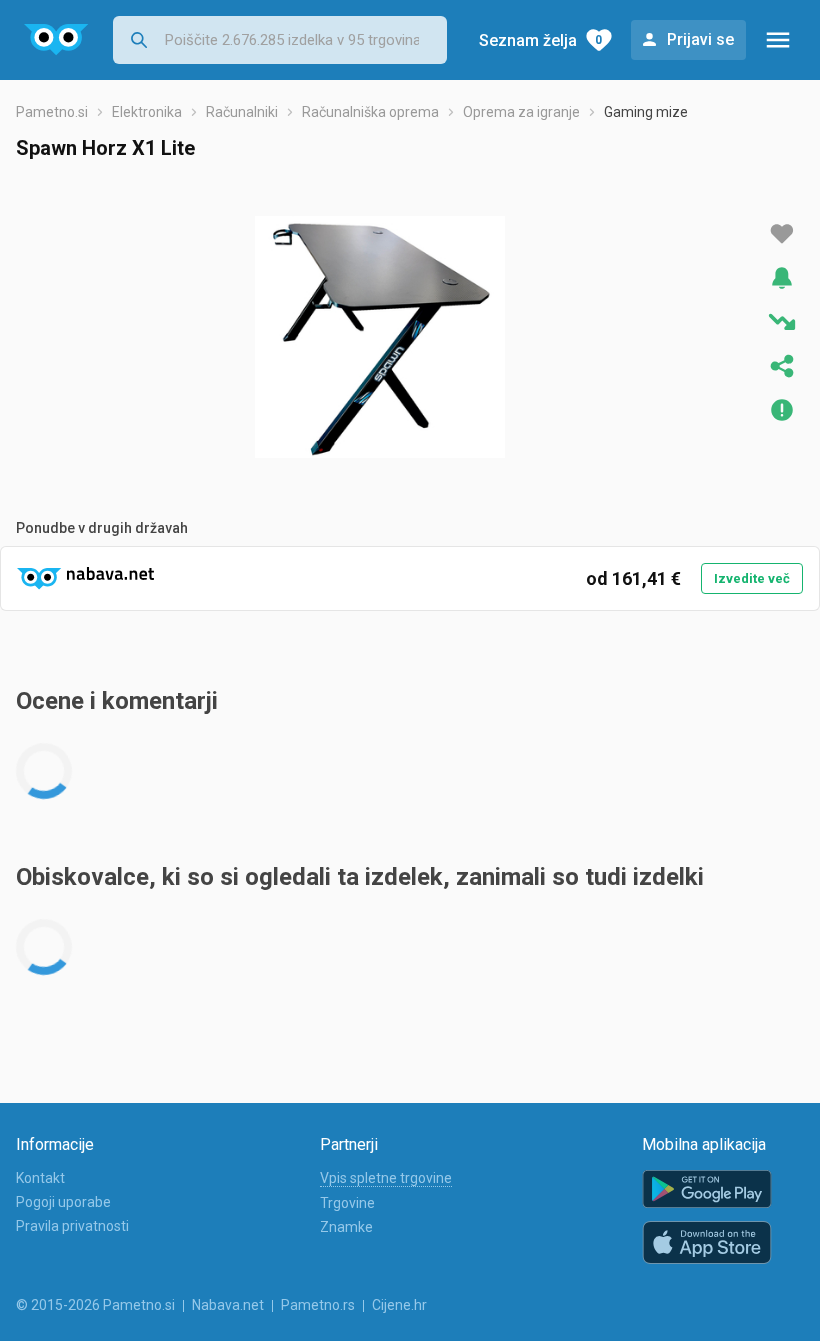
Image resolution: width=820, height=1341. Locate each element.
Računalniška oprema (370, 112)
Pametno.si (52, 112)
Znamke (346, 1227)
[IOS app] (707, 1243)
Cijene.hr (399, 1305)
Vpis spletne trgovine (386, 1178)
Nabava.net (228, 1305)
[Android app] (707, 1189)
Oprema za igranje (521, 112)
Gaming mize (646, 112)
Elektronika (147, 112)
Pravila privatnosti (72, 1226)
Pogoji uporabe (63, 1202)
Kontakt (40, 1178)
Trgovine (347, 1203)
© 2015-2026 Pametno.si (95, 1305)
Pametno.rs (318, 1305)
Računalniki (242, 112)
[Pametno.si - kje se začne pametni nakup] (56, 40)
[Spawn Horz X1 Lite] (380, 337)
